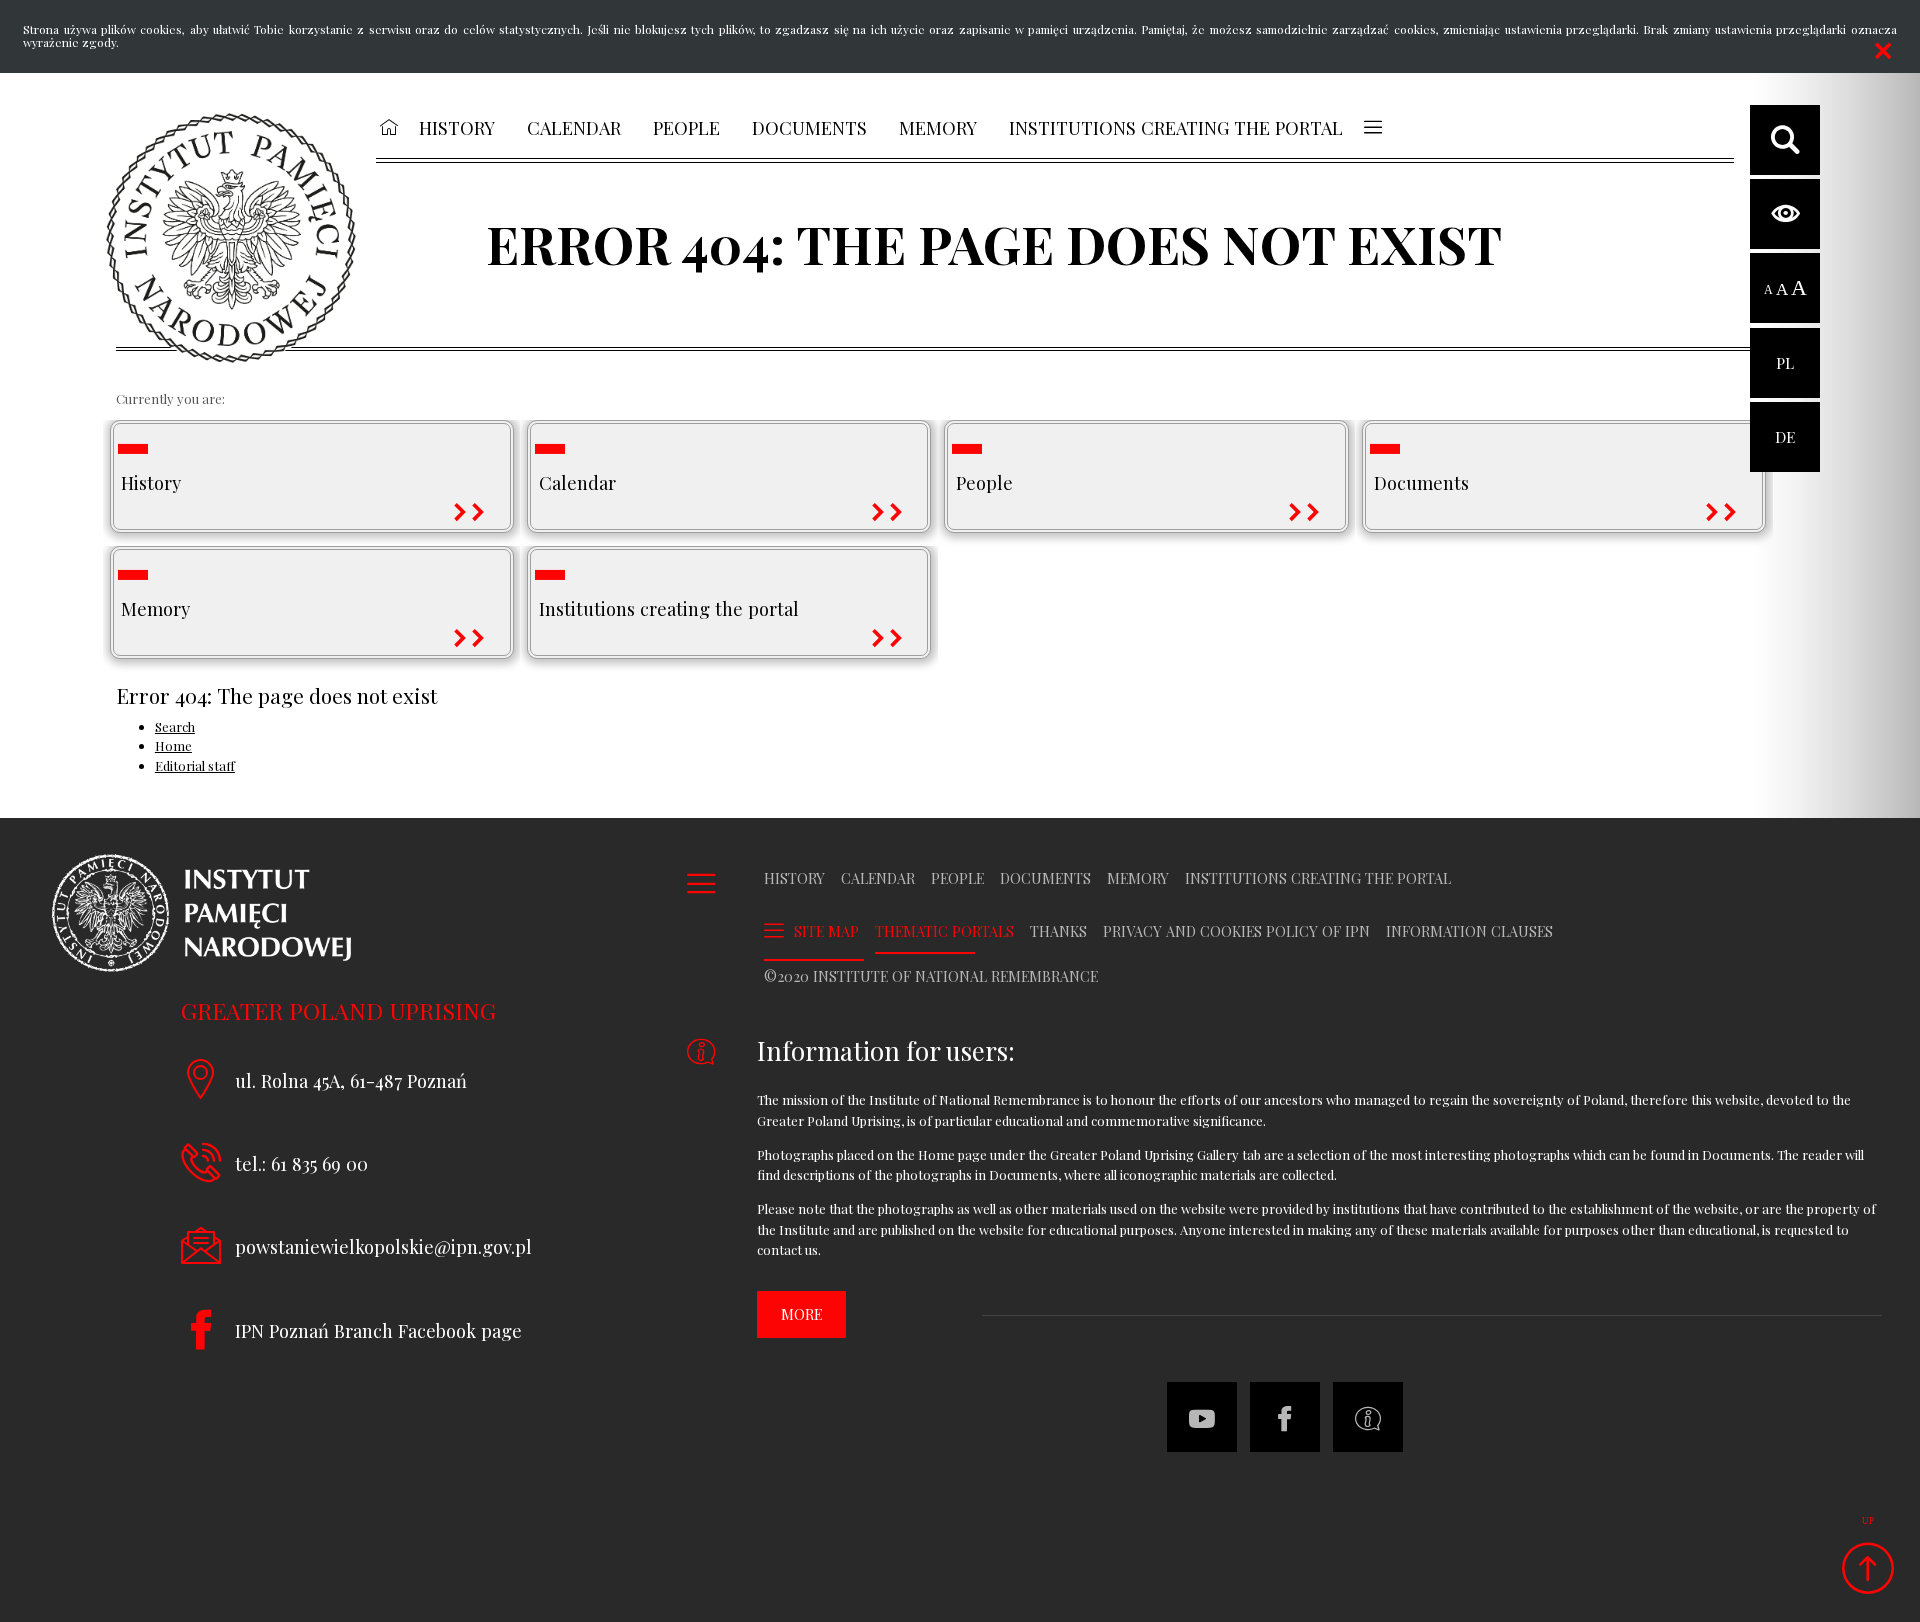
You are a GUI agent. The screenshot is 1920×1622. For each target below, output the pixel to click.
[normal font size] (1768, 289)
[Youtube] (1202, 1417)
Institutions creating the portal (1318, 879)
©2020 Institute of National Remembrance (931, 977)
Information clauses (1469, 932)
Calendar (878, 879)
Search (175, 726)
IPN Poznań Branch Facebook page (378, 1330)
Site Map (826, 931)
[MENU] (1372, 127)
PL (1785, 350)
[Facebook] (1285, 1417)
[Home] (231, 238)
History (794, 879)
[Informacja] (1368, 1417)
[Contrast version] (1785, 214)
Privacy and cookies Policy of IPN (1236, 932)
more (801, 1314)
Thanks (1058, 932)
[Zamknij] (1883, 51)
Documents (1045, 879)
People (957, 879)
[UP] (1867, 1569)
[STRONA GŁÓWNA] (388, 127)
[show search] (1785, 140)
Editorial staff (195, 765)
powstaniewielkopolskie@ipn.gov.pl (383, 1246)
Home (173, 745)
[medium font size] (1782, 289)
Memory (1138, 879)
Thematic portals (944, 932)
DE (1785, 424)
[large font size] (1799, 289)
